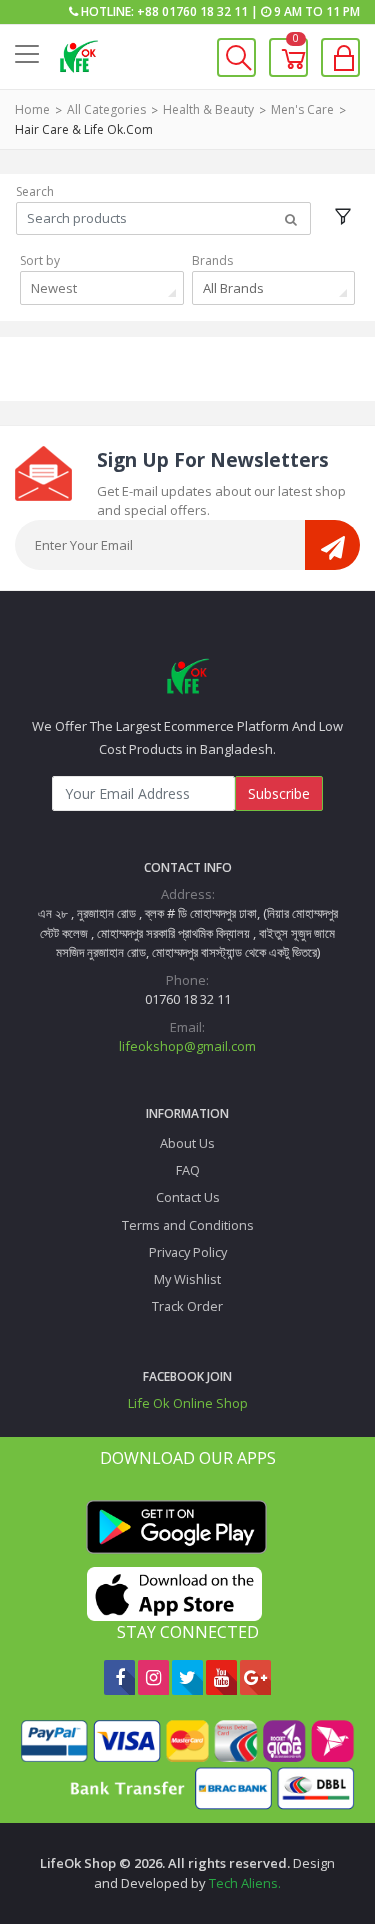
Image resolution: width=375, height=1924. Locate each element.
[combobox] (102, 288)
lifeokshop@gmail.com (187, 1046)
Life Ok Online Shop (188, 1403)
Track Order (187, 1306)
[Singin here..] (340, 57)
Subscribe (279, 793)
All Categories (106, 109)
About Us (187, 1143)
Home (32, 109)
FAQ (188, 1170)
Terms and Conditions (188, 1225)
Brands (212, 260)
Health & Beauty (208, 109)
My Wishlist (187, 1279)
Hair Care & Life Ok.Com (84, 129)
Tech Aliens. (245, 1883)
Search (35, 191)
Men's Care (302, 109)
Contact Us (188, 1197)
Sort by (40, 260)
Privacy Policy (188, 1252)
